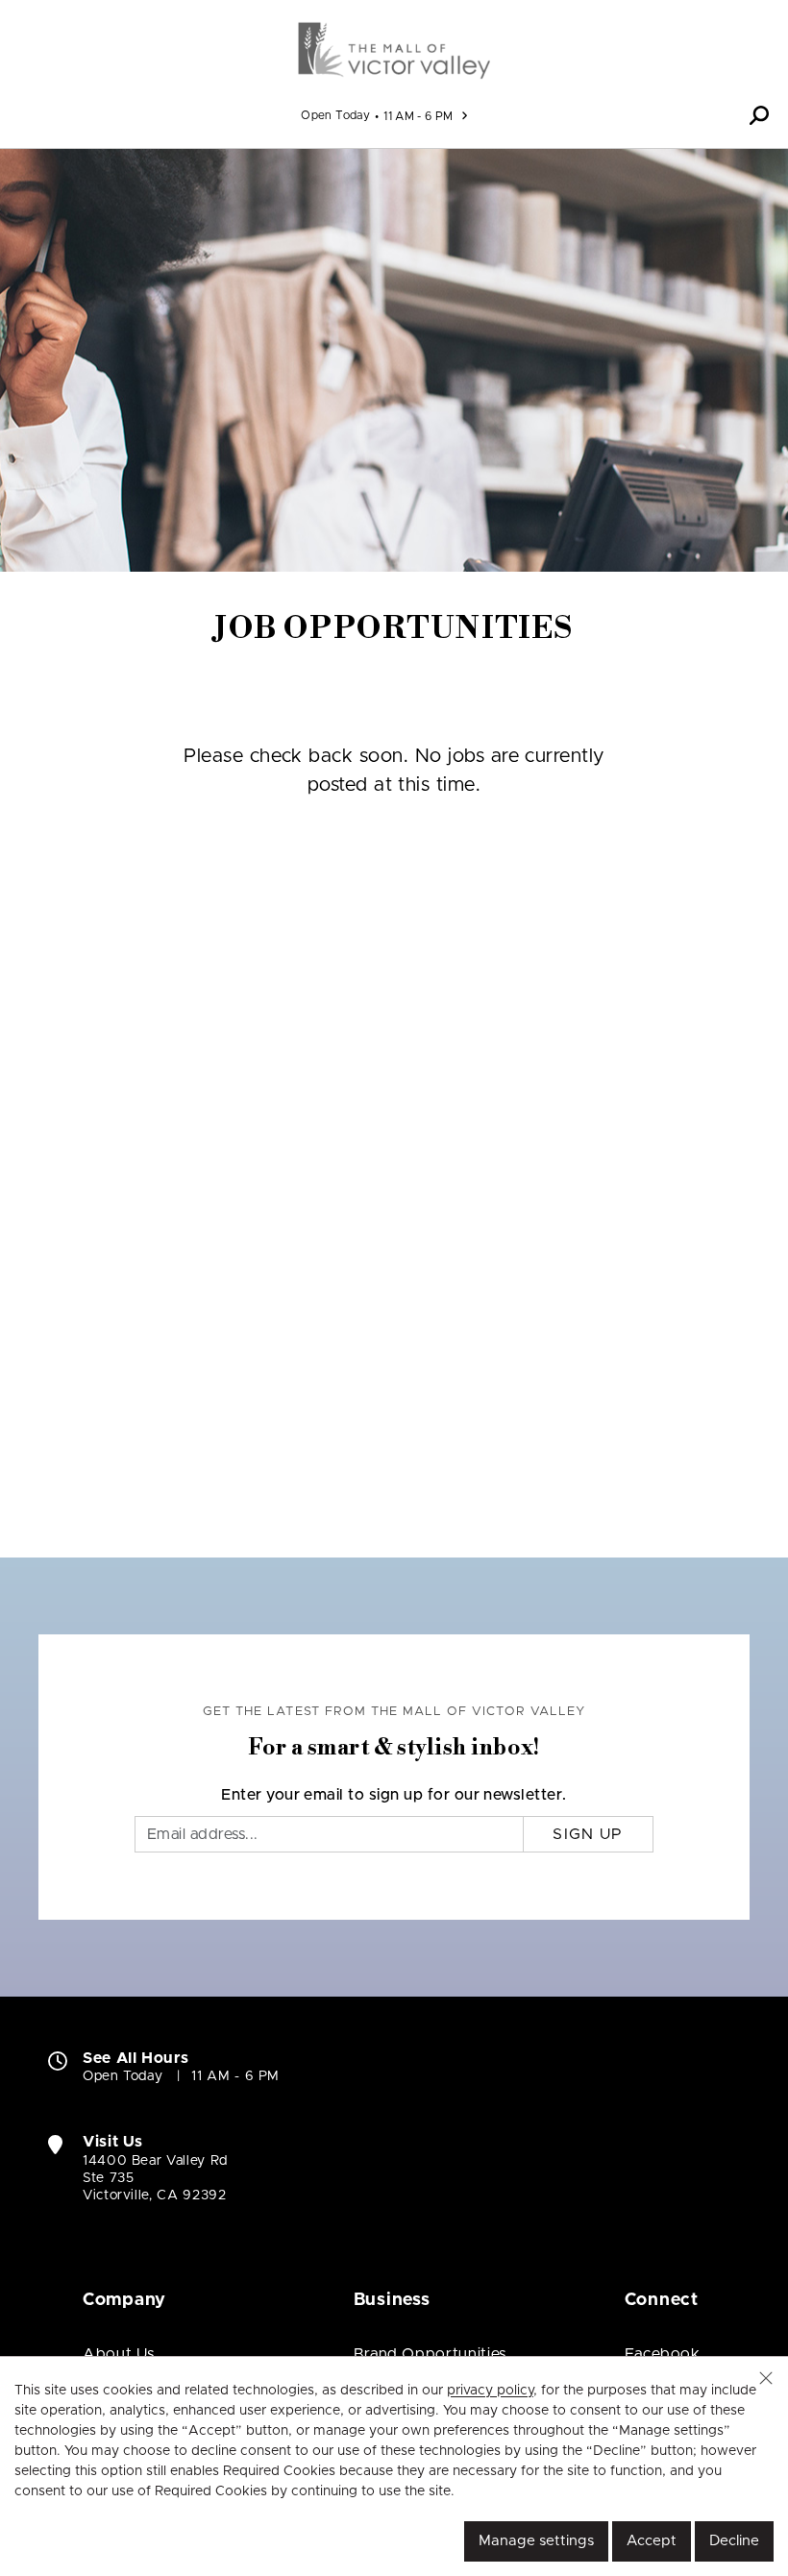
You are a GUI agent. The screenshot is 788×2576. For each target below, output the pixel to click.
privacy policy (490, 2391)
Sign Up (588, 1834)
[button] (759, 115)
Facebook (663, 2354)
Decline (734, 2541)
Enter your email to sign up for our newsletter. (394, 1795)
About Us (119, 2354)
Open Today (335, 115)
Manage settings (536, 2541)
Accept (652, 2541)
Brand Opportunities (430, 2354)
